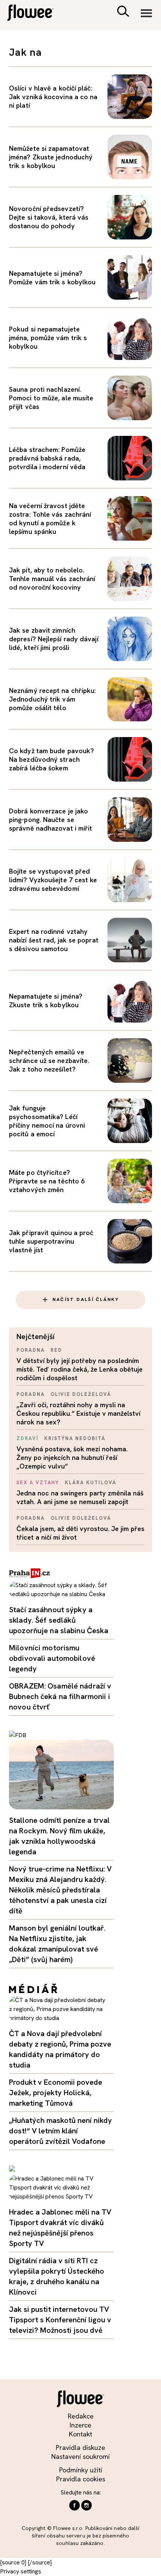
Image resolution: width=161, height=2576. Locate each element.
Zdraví (28, 1438)
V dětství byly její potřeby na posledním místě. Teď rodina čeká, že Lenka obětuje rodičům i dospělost (80, 1369)
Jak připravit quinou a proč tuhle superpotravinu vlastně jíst (51, 1241)
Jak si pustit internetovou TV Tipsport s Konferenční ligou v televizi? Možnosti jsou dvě (60, 2320)
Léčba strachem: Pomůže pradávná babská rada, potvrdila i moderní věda (47, 458)
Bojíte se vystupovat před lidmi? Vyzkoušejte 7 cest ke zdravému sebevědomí (53, 880)
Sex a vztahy (38, 1483)
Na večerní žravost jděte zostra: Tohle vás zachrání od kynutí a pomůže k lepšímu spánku (50, 519)
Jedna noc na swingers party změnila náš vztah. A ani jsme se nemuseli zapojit (80, 1497)
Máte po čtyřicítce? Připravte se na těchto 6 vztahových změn (47, 1181)
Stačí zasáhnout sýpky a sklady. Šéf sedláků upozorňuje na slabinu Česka (59, 1620)
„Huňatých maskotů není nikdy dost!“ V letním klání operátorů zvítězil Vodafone (60, 2131)
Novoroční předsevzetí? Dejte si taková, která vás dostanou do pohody (49, 217)
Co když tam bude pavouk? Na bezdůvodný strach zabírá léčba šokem (51, 759)
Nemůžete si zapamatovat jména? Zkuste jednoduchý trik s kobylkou (51, 157)
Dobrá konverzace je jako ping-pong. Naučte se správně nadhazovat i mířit (51, 820)
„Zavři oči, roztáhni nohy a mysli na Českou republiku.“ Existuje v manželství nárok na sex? (78, 1413)
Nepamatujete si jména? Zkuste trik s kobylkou (46, 1000)
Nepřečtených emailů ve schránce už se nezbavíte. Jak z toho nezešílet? (49, 1061)
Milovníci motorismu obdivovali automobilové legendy (52, 1658)
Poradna (31, 1350)
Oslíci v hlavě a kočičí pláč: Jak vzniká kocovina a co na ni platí (53, 97)
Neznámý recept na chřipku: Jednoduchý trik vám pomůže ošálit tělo (52, 699)
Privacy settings (21, 2571)
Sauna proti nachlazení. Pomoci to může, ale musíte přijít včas (51, 398)
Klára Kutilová (90, 1483)
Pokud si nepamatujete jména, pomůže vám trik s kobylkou (48, 338)
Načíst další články (86, 1299)
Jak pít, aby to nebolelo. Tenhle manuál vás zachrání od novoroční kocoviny (52, 579)
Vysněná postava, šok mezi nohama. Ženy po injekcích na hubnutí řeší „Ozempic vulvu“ (72, 1457)
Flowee (36, 14)
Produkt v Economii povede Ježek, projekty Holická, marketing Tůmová (56, 2093)
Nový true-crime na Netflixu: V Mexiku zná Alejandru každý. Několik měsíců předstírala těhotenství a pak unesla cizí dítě (60, 1890)
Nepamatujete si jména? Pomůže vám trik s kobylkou (52, 278)
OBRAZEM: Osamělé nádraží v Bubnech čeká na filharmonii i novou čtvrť (60, 1696)
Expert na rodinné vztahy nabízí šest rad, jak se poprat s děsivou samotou (54, 940)
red (56, 1350)
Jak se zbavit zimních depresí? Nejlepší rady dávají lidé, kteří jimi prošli (54, 639)
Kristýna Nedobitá (75, 1438)
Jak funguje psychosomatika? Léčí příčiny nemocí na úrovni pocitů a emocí (47, 1121)
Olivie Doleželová (81, 1394)
